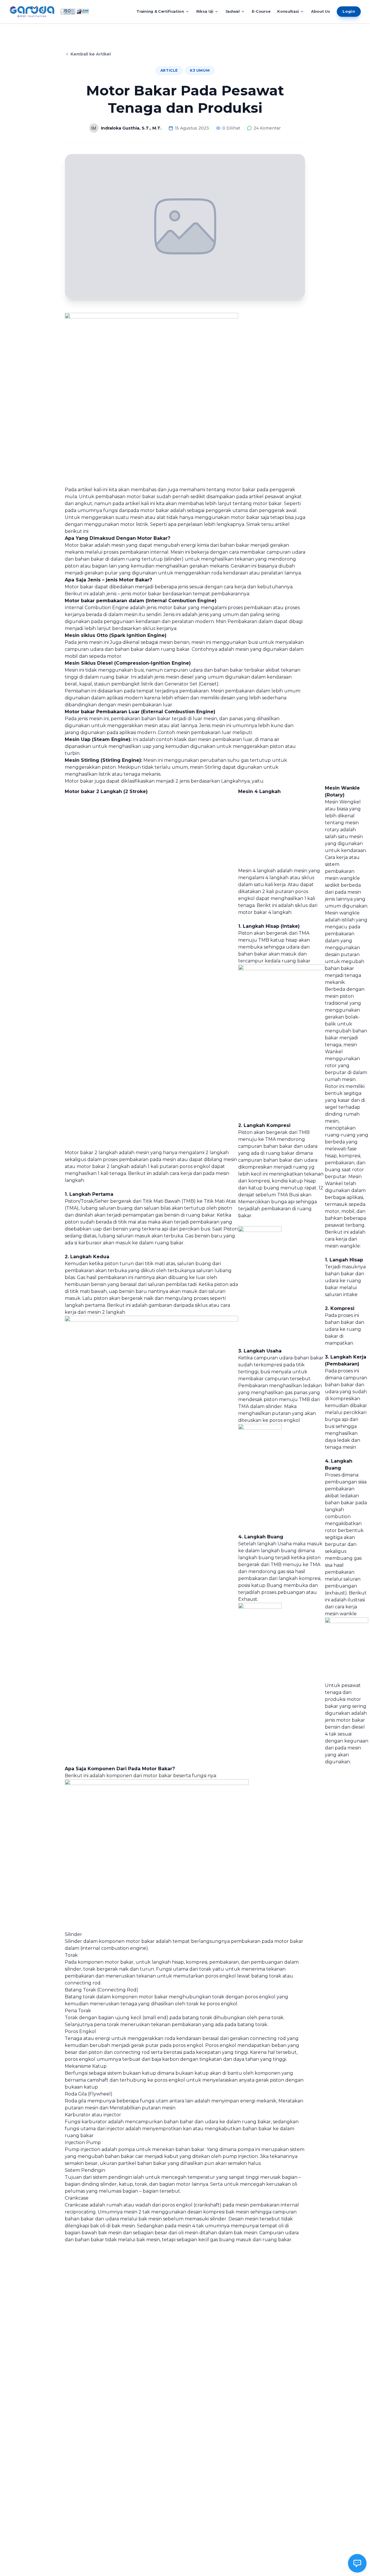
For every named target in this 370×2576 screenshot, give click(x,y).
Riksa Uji (205, 11)
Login (349, 11)
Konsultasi (288, 11)
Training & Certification (160, 11)
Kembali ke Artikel (91, 54)
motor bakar (119, 1962)
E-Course (261, 11)
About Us (320, 11)
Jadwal (233, 11)
